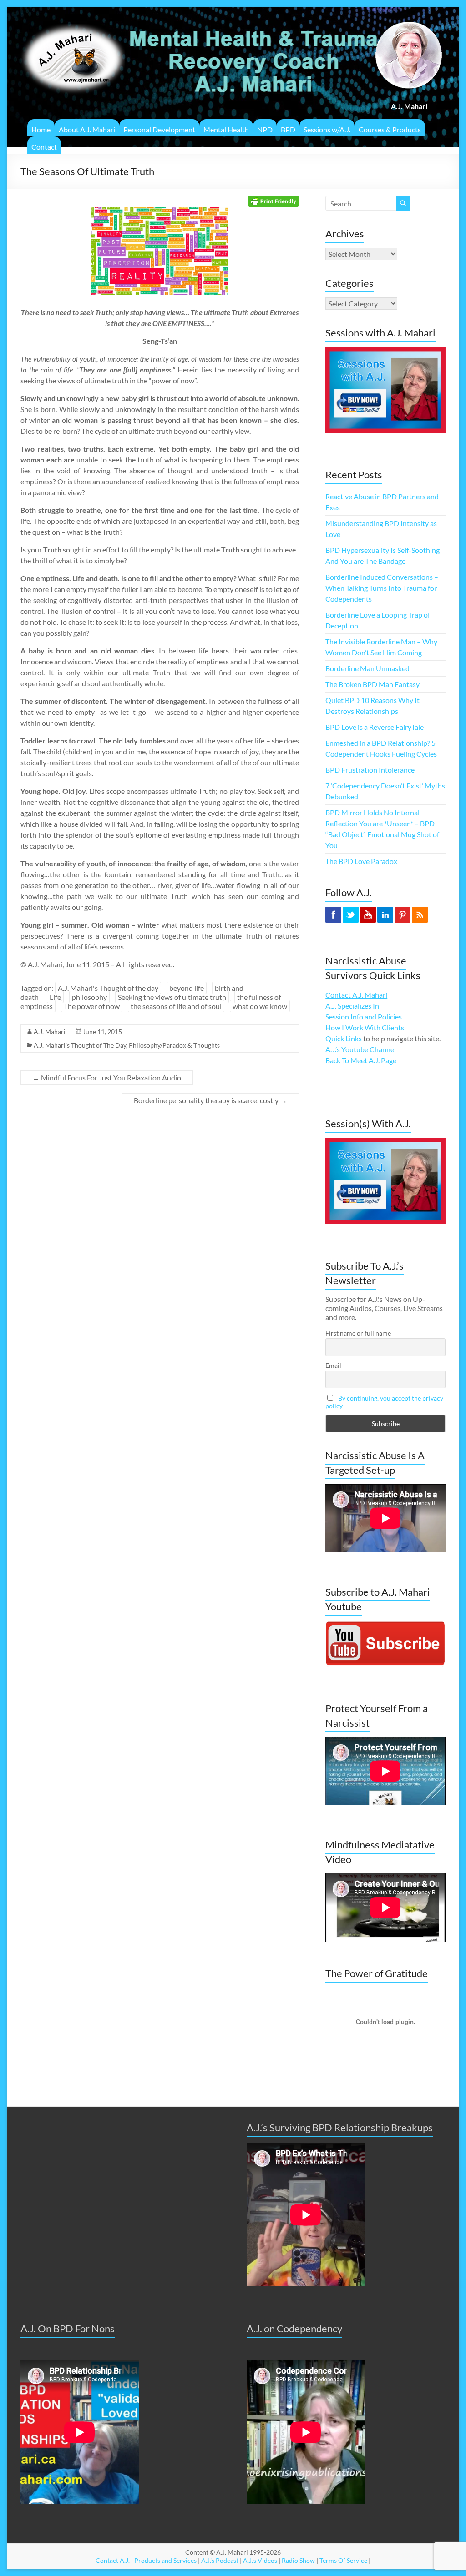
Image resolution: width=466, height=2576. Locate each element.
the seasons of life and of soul (176, 1006)
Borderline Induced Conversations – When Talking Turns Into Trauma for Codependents (382, 588)
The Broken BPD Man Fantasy (372, 684)
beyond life (187, 988)
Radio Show (298, 2560)
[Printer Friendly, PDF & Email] (274, 201)
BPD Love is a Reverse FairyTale (375, 727)
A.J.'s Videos (260, 2560)
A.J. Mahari (50, 1032)
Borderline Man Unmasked (367, 668)
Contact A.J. (113, 2560)
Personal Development (159, 129)
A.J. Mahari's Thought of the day (108, 988)
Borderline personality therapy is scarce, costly (210, 1100)
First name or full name (358, 1333)
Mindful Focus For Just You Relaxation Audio (107, 1077)
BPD (288, 129)
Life (55, 997)
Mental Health (226, 129)
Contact (44, 147)
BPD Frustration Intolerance (370, 770)
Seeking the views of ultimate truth (172, 997)
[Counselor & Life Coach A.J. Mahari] (73, 18)
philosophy (89, 997)
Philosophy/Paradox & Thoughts (174, 1045)
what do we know (260, 1006)
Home (41, 129)
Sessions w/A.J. (327, 129)
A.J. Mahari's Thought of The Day (80, 1045)
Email (333, 1365)
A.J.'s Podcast (220, 2560)
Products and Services (165, 2560)
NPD (265, 129)
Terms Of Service (343, 2560)
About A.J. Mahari (87, 129)
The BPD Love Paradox (361, 861)
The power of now (92, 1006)
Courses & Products (390, 129)
